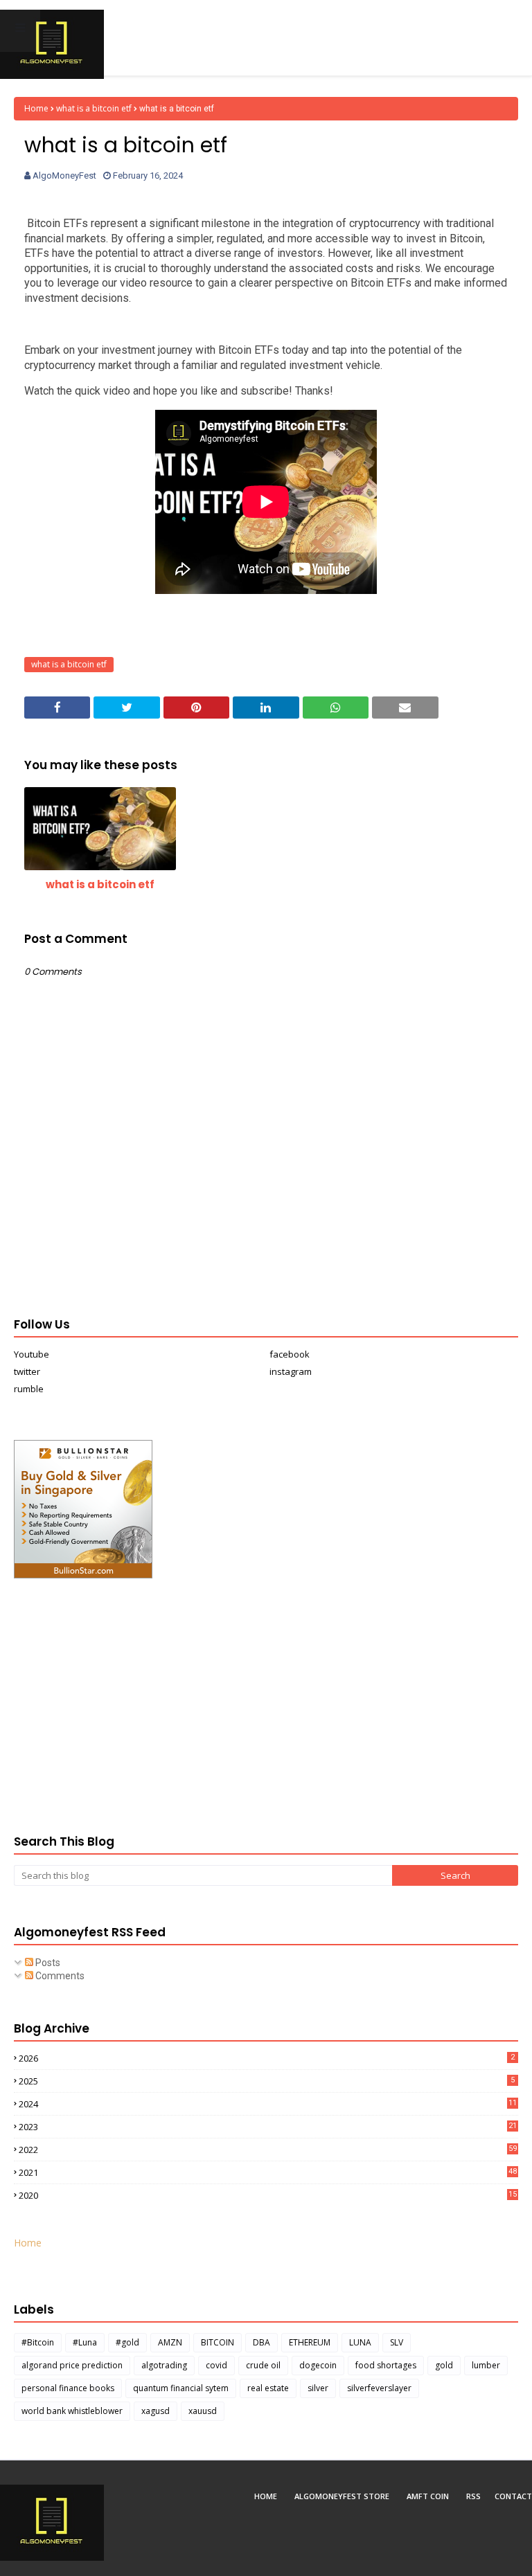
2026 (267, 2058)
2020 (268, 2195)
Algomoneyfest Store (342, 2496)
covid (216, 2365)
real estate (268, 2388)
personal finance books (68, 2388)
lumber (486, 2365)
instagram (291, 1371)
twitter (27, 1371)
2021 (268, 2172)
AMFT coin (428, 2496)
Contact (513, 2496)
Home (36, 108)
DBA (261, 2342)
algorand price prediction (72, 2365)
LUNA (360, 2342)
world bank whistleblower (72, 2411)
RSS (473, 2496)
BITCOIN (218, 2342)
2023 (268, 2127)
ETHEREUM (310, 2342)
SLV (397, 2342)
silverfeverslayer (379, 2388)
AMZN (170, 2342)
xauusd (203, 2411)
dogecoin (318, 2365)
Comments (59, 1976)
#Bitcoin (38, 2342)
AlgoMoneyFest (64, 175)
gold (444, 2365)
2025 (267, 2081)
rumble (29, 1389)
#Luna (85, 2342)
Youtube (32, 1354)
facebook (290, 1354)
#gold (127, 2342)
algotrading (164, 2365)
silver (318, 2388)
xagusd (156, 2411)
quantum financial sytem (181, 2388)
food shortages (386, 2365)
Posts (47, 1963)
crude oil (263, 2365)
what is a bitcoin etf (94, 108)
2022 (268, 2150)
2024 (268, 2104)
